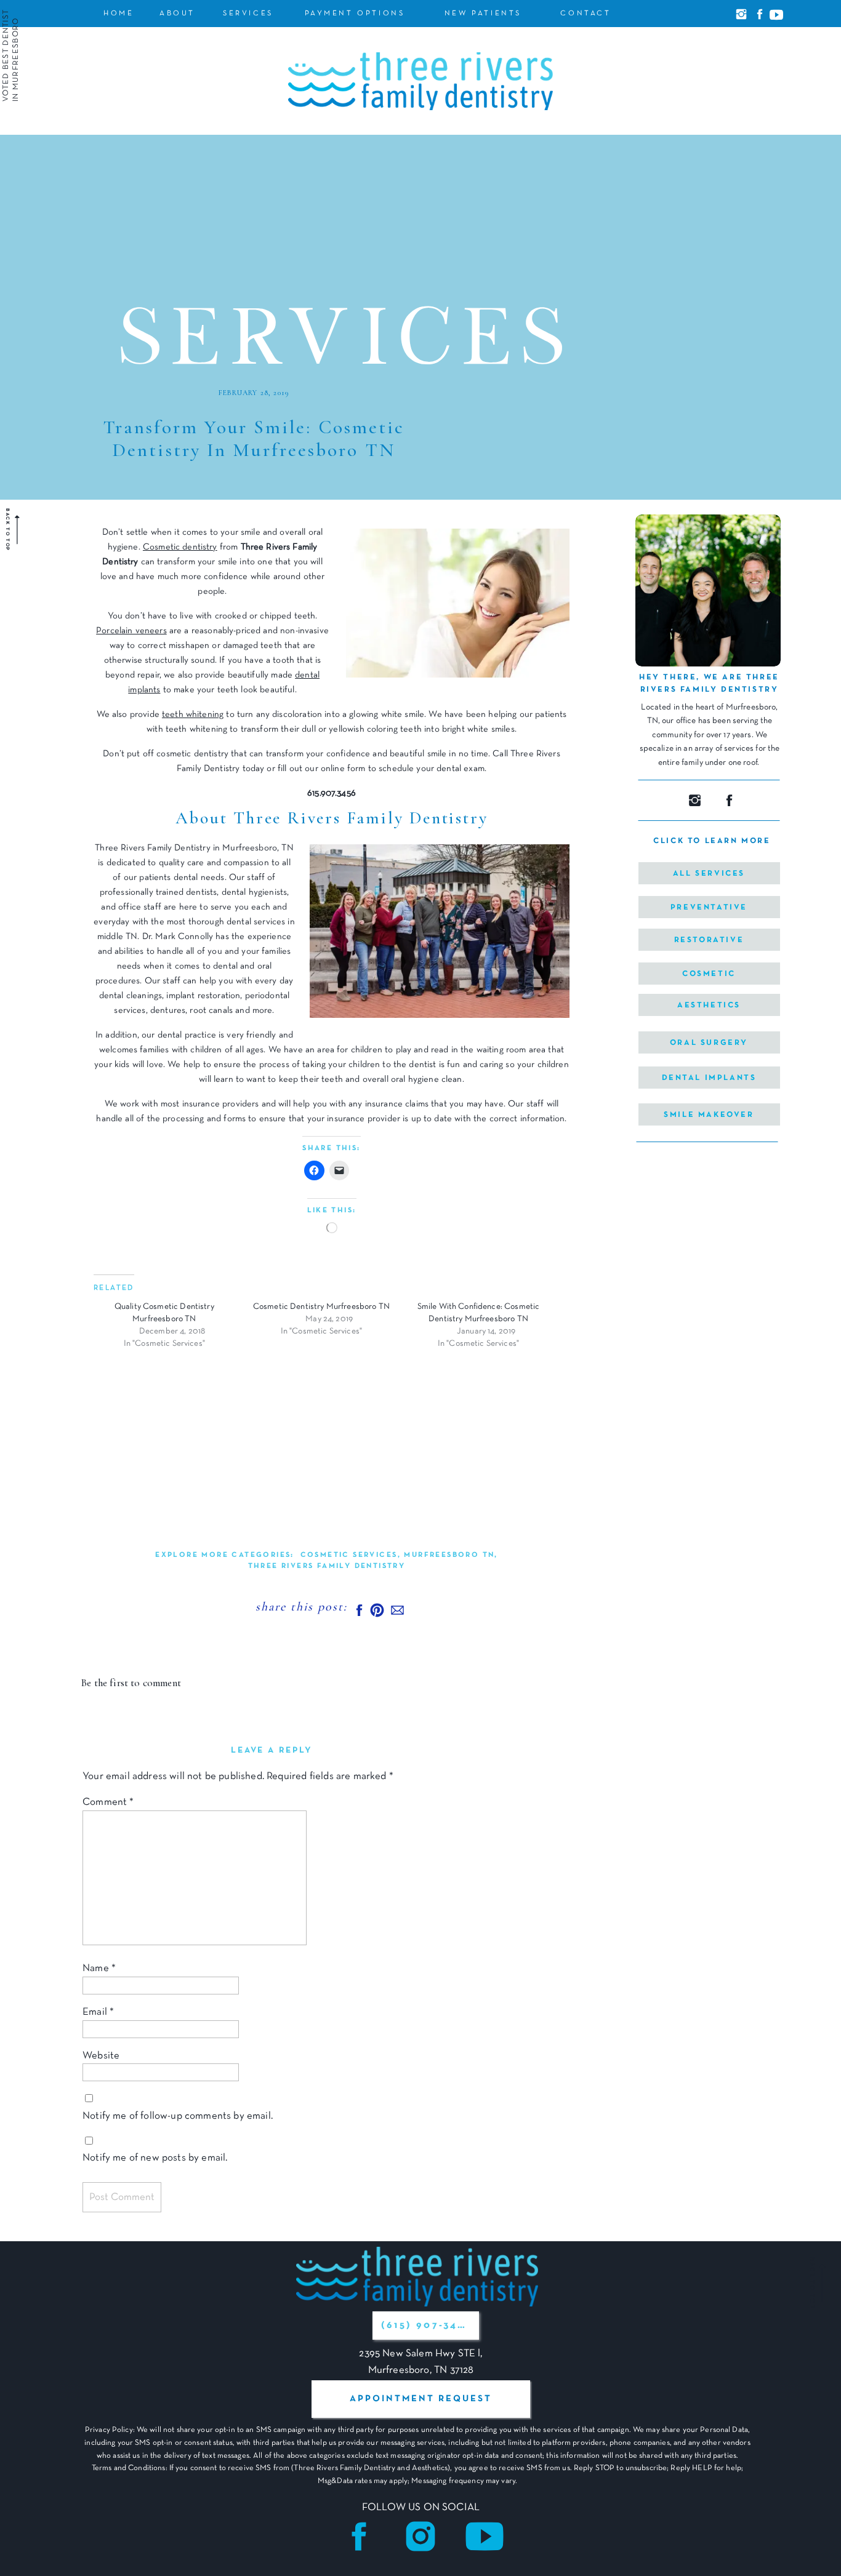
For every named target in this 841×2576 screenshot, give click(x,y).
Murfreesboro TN (449, 1555)
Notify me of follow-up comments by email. (178, 2116)
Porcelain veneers (131, 631)
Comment (108, 1802)
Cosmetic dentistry (180, 547)
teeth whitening (193, 714)
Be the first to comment (131, 1683)
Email (98, 2012)
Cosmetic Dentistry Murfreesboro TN (321, 1307)
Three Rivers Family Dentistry (327, 1566)
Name (99, 1968)
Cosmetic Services (349, 1555)
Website (101, 2056)
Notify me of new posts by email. (155, 2158)
